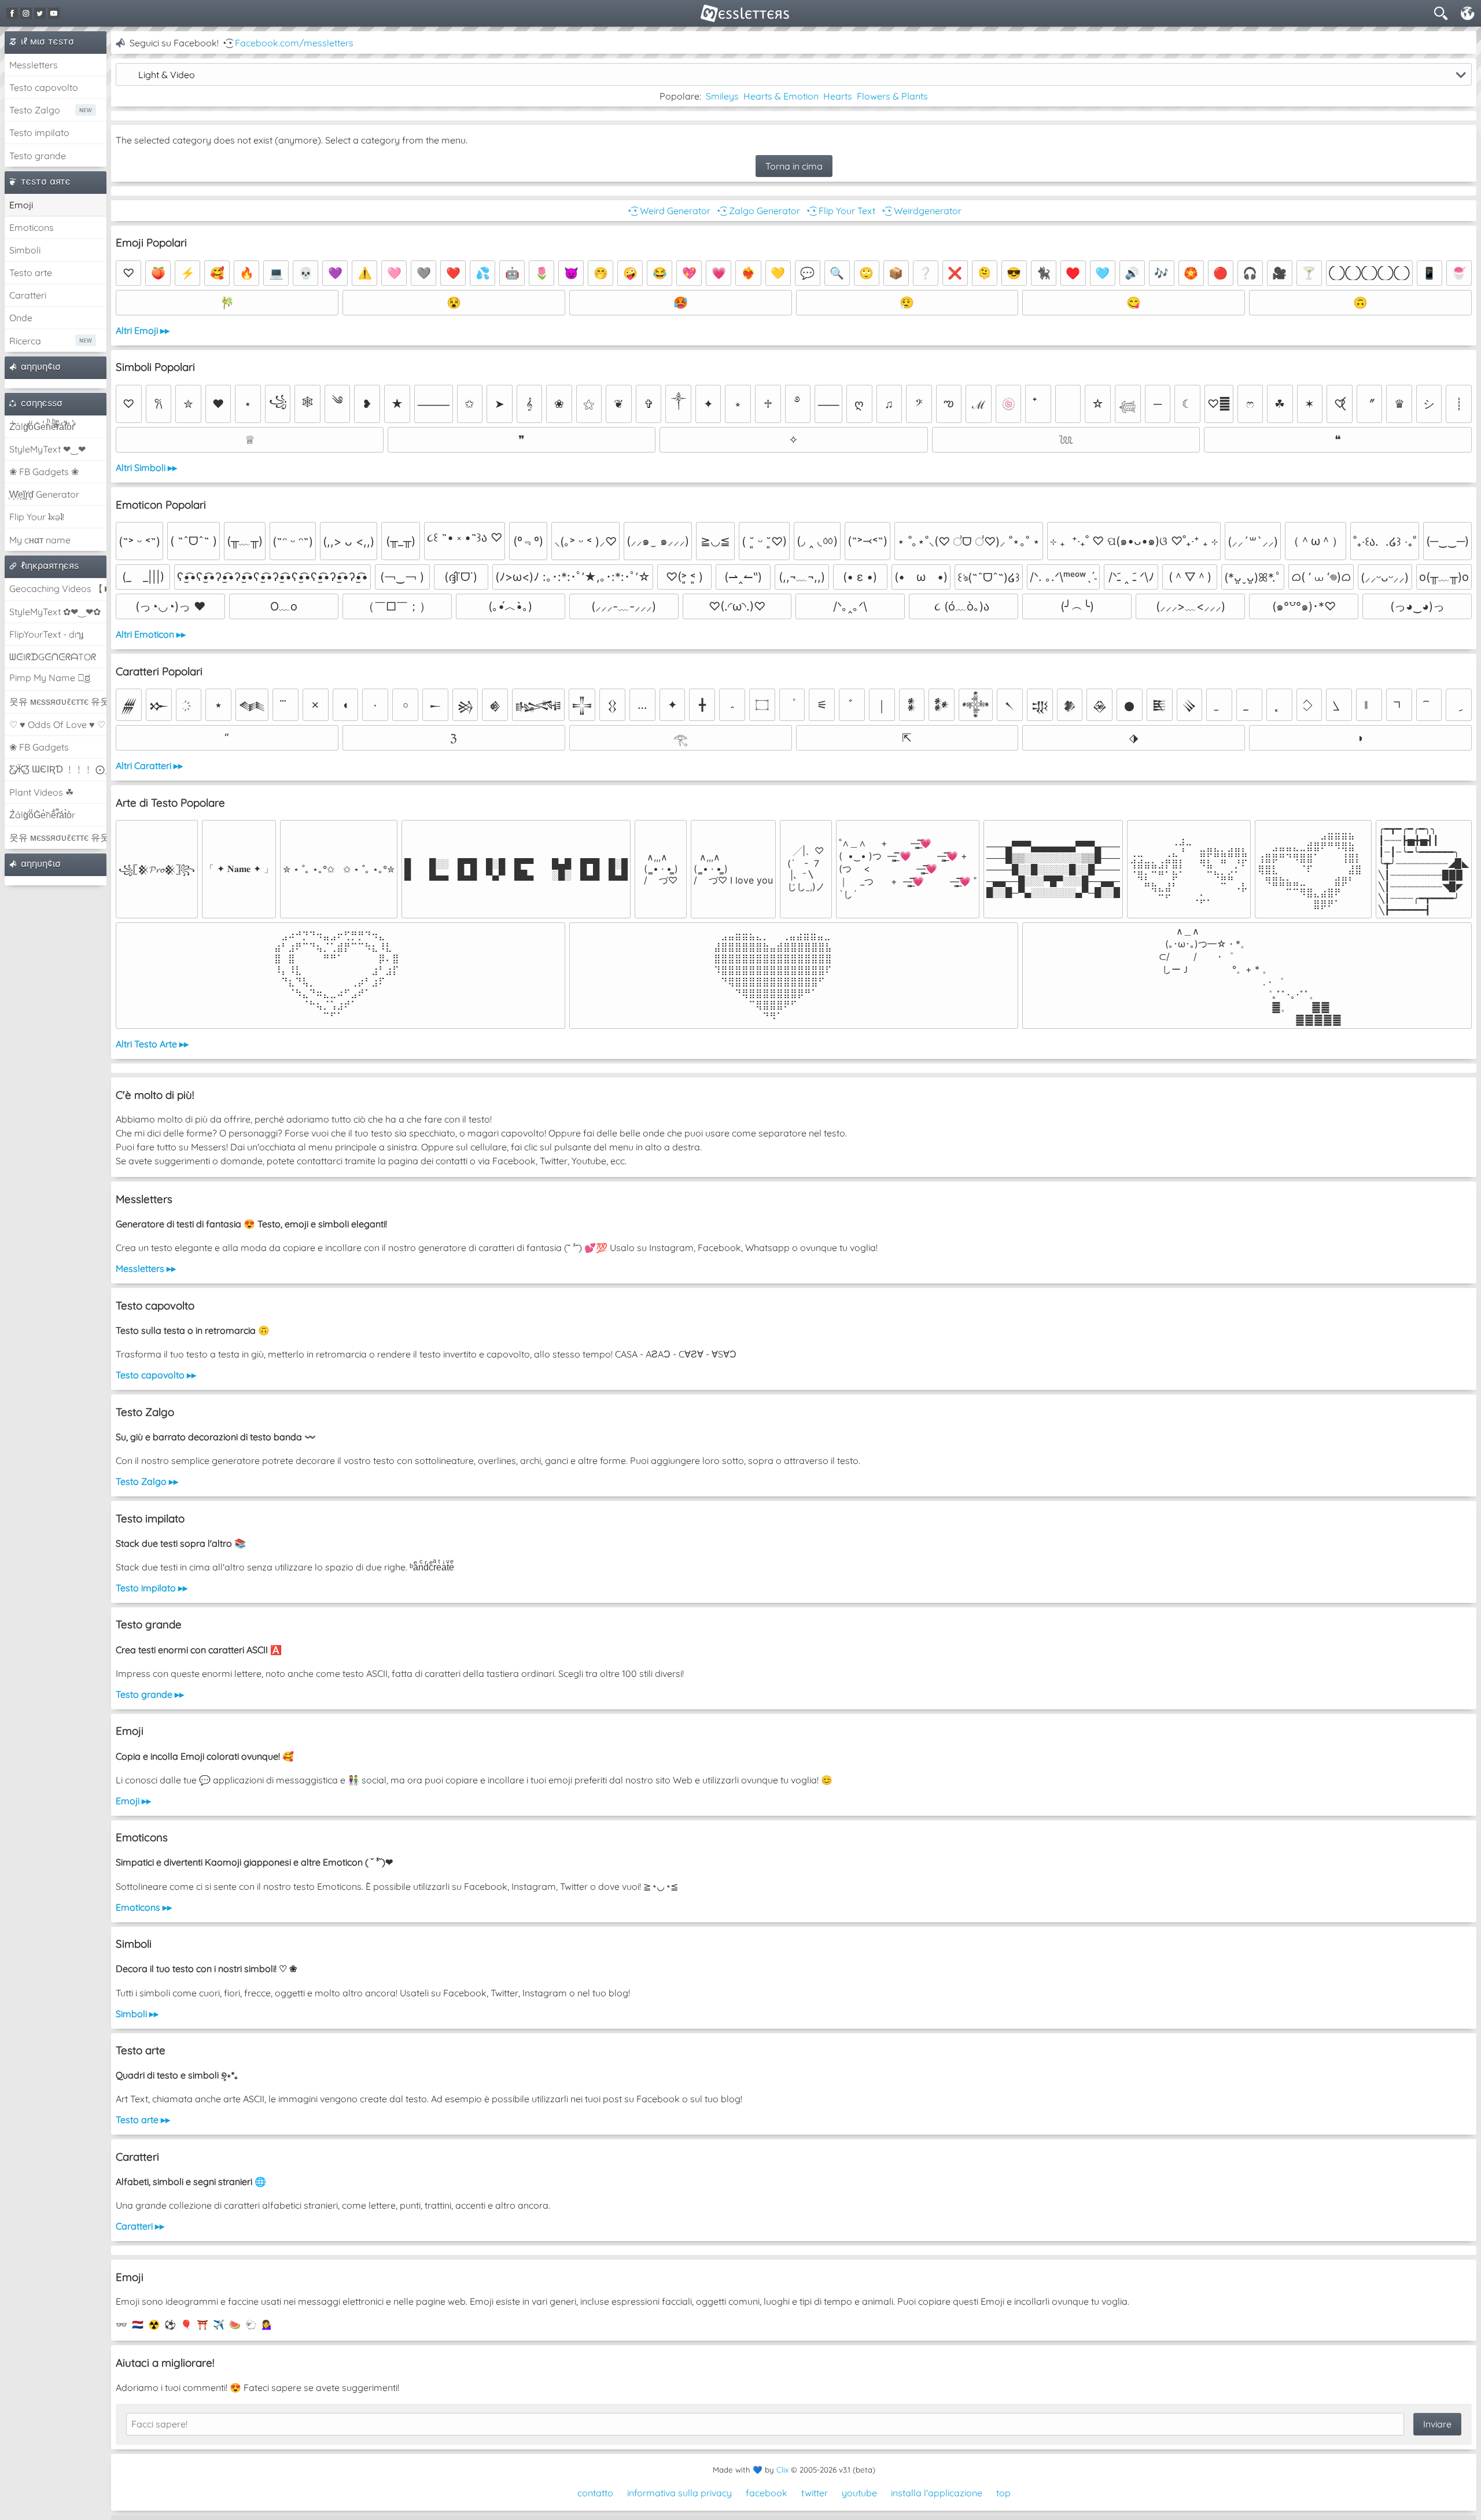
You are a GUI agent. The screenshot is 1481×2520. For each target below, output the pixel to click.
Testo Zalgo (35, 110)
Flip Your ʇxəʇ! (37, 517)
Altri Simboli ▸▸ (146, 468)
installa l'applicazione (937, 2493)
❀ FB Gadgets (39, 747)
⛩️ (202, 2324)
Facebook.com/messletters (294, 43)
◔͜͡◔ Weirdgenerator (921, 211)
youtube (859, 2493)
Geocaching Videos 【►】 (58, 588)
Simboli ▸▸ (137, 2014)
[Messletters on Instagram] (26, 13)
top (1003, 2493)
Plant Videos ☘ (41, 792)
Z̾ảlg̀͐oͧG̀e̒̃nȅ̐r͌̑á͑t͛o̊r (42, 815)
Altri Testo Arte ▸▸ (152, 1044)
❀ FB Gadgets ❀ (44, 472)
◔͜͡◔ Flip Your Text (840, 211)
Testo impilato (39, 133)
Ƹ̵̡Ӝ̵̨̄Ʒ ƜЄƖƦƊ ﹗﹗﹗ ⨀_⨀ (58, 769)
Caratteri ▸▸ (140, 2226)
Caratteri (28, 295)
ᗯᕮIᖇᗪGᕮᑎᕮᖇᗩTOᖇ (53, 657)
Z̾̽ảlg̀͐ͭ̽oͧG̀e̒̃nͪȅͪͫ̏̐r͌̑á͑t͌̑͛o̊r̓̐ (42, 426)
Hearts (838, 96)
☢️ (154, 2324)
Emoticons (32, 227)
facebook (767, 2493)
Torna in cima (794, 166)
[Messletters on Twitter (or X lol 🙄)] (40, 13)
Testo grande (38, 156)
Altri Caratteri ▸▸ (149, 766)
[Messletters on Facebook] (12, 13)
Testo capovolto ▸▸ (156, 1375)
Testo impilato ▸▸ (152, 1588)
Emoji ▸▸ (133, 1801)
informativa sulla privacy (679, 2493)
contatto (595, 2493)
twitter (815, 2493)
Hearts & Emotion (781, 96)
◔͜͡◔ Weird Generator (668, 211)
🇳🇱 (138, 2324)
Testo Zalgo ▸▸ (147, 1481)
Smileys (722, 96)
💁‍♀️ (267, 2324)
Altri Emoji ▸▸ (143, 330)
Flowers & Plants (892, 96)
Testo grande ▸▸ (150, 1694)
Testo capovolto (44, 87)
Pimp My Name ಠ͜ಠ (50, 678)
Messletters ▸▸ (146, 1268)
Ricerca (25, 341)
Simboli (25, 250)
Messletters (34, 65)
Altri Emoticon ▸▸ (151, 634)
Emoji (21, 205)
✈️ (219, 2324)
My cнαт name (40, 540)
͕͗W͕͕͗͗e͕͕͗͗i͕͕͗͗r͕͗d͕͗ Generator (44, 494)
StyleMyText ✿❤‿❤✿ (55, 612)
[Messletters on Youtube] (54, 13)
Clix (782, 2470)
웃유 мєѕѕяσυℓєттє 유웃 (58, 701)
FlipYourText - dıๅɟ (46, 634)
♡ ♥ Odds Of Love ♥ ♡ (57, 724)
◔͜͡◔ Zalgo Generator (758, 211)
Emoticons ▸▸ (144, 1907)
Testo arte (31, 273)
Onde (21, 318)
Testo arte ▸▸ (143, 2120)
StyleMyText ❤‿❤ (47, 449)
